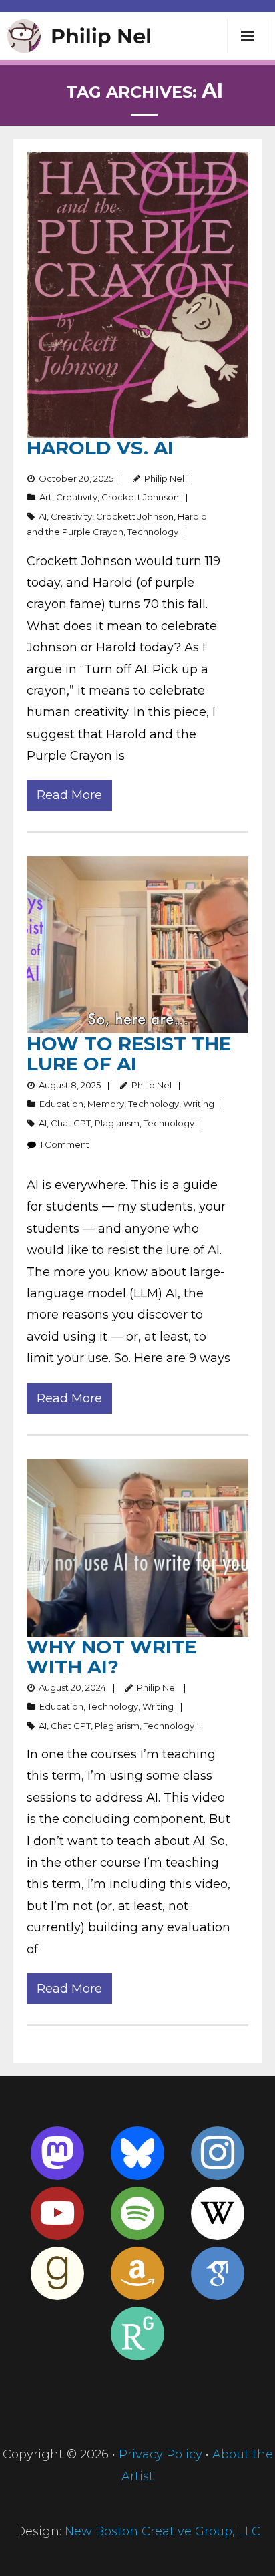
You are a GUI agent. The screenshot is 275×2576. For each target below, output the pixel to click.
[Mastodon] (57, 2153)
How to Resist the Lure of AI (129, 1054)
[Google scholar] (218, 2273)
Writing (199, 1104)
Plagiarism (117, 1123)
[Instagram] (218, 2153)
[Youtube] (57, 2213)
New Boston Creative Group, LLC (163, 2531)
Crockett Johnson (140, 497)
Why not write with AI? (111, 1657)
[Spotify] (137, 2213)
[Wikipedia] (218, 2213)
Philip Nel (164, 478)
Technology (153, 532)
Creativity (77, 497)
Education (61, 1104)
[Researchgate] (137, 2333)
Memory (106, 1104)
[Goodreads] (57, 2273)
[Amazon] (137, 2273)
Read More (69, 795)
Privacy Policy (161, 2454)
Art (46, 497)
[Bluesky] (137, 2153)
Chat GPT (71, 1123)
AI (43, 516)
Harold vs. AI (100, 448)
